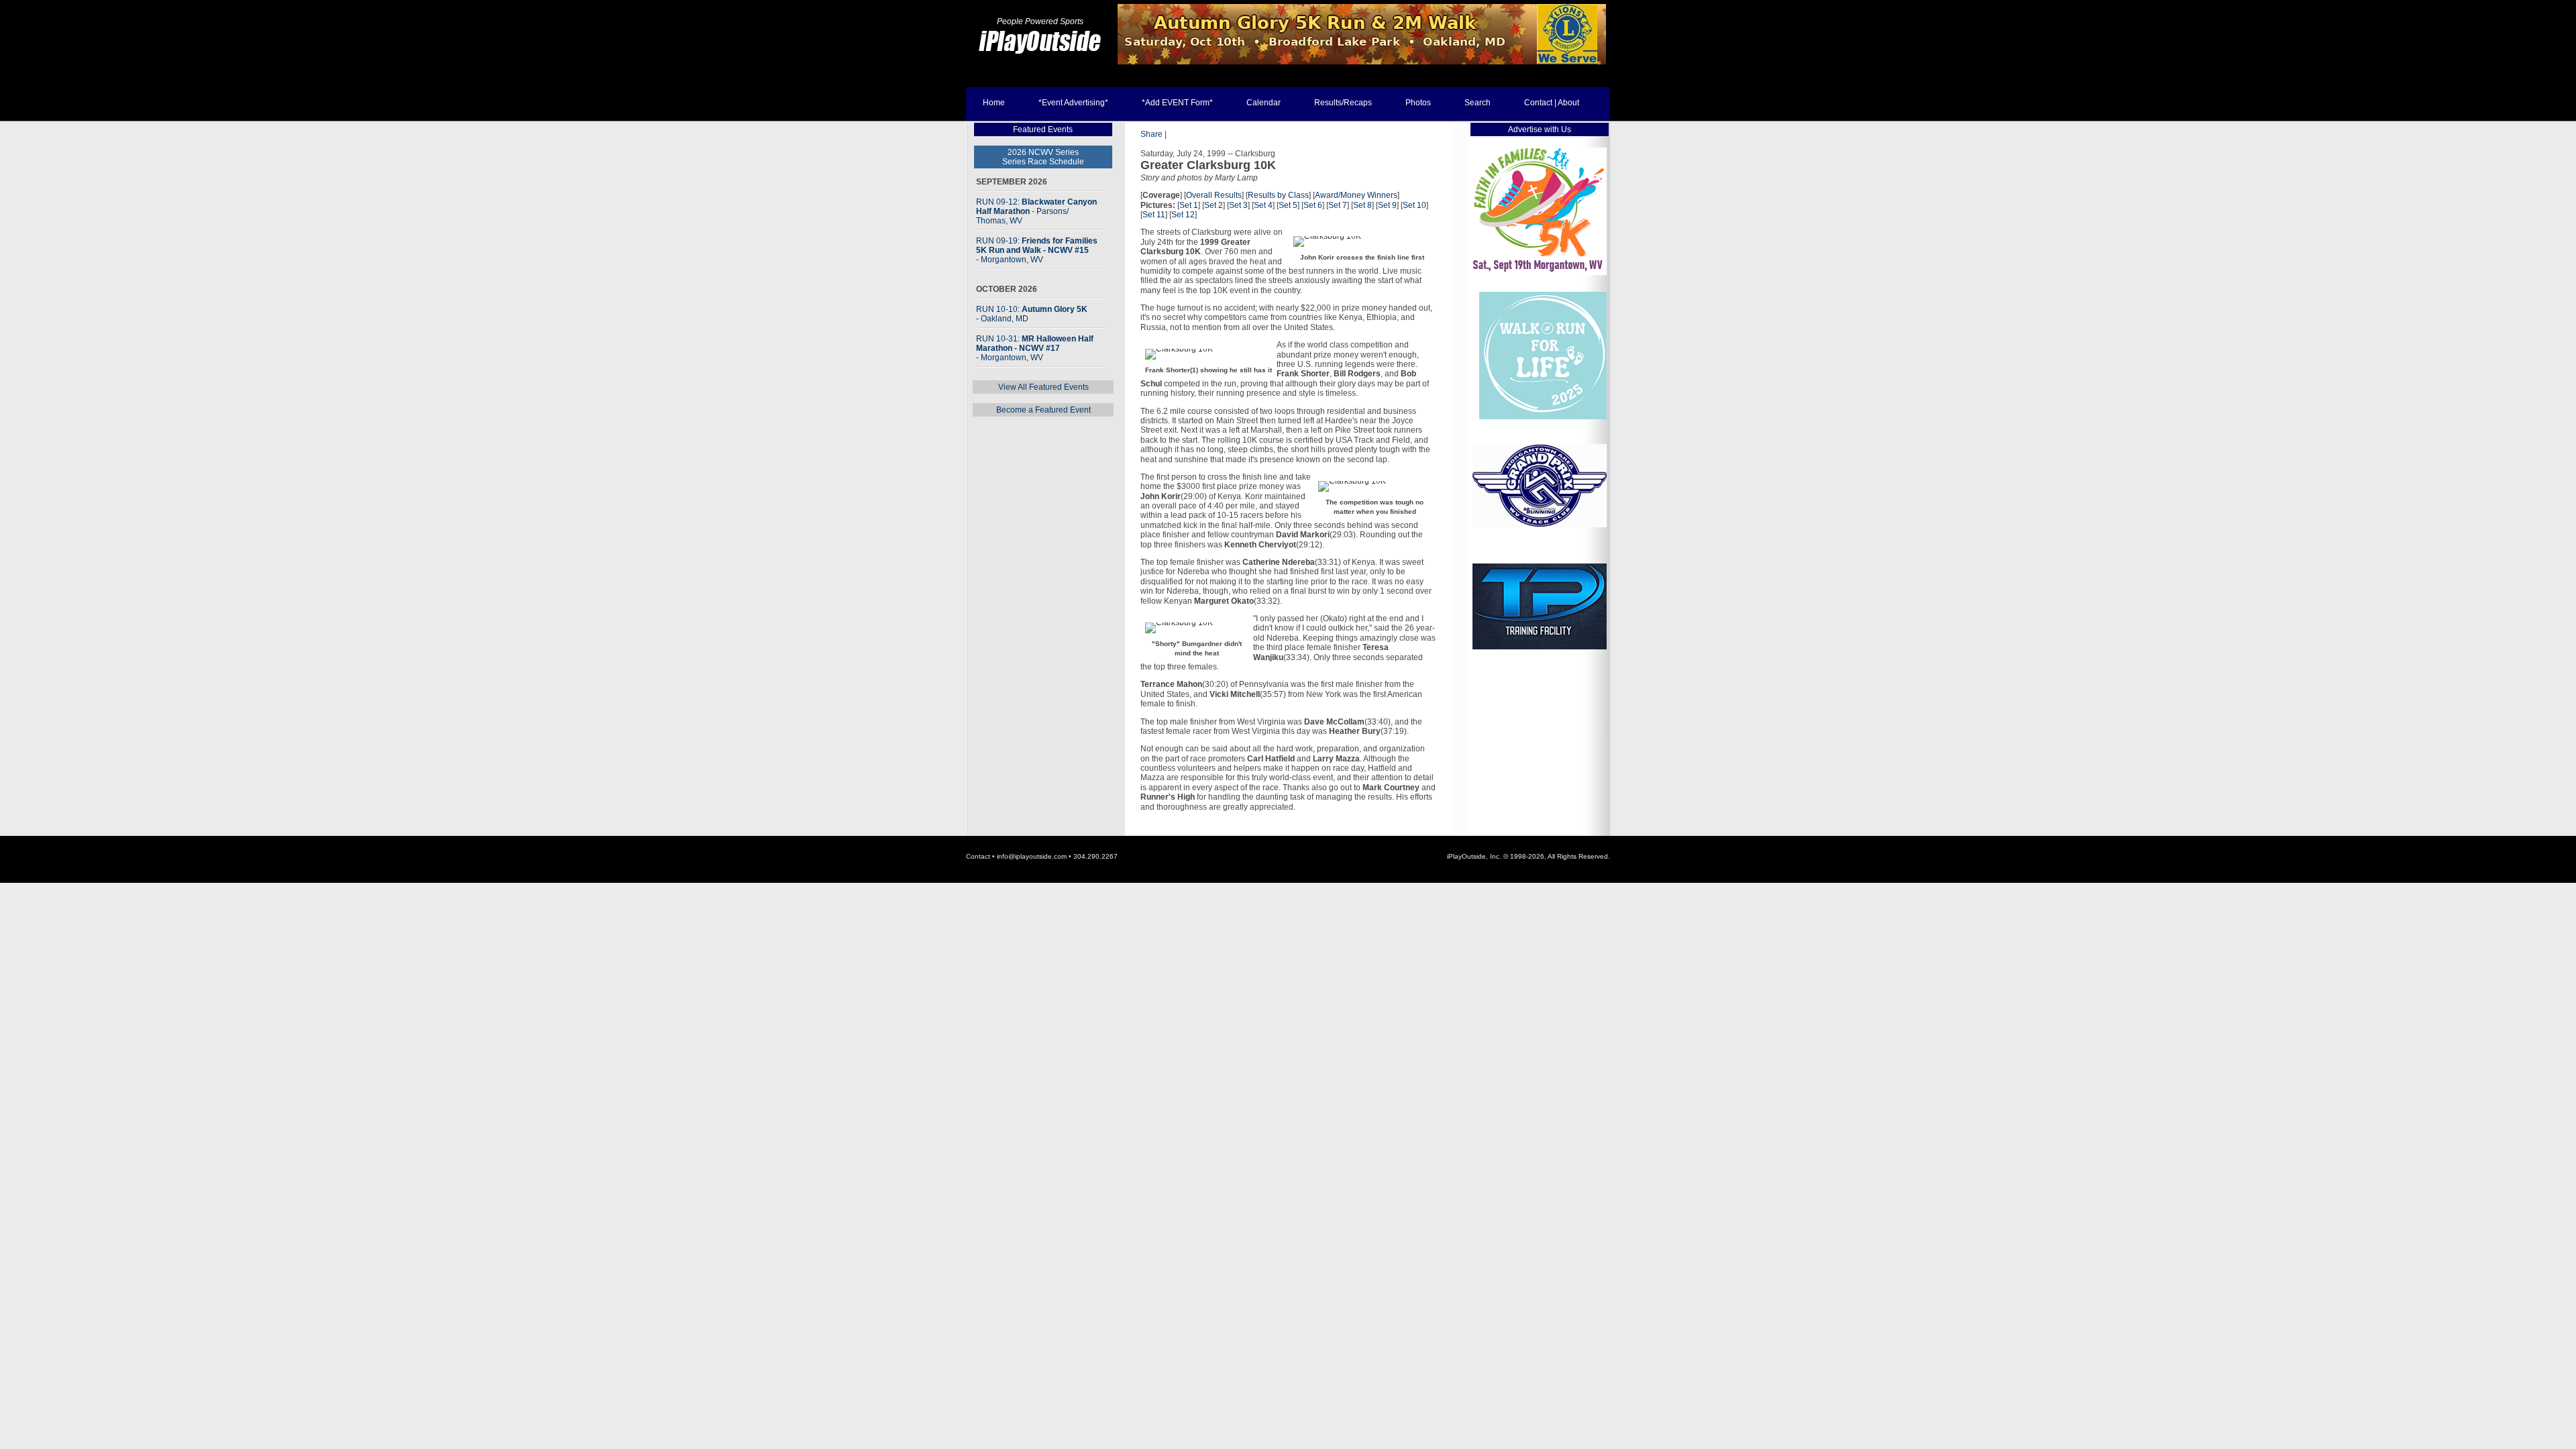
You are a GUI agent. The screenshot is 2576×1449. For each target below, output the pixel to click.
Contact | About (1552, 103)
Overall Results (1214, 195)
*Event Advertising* (1073, 103)
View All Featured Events (1043, 387)
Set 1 (1189, 205)
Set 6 (1313, 205)
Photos (1418, 103)
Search (1478, 103)
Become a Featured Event (1043, 410)
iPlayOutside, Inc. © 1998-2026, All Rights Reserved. (1528, 856)
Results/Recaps (1343, 103)
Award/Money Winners (1356, 195)
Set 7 (1338, 205)
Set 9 (1387, 205)
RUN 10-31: (1035, 348)
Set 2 (1214, 205)
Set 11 (1154, 215)
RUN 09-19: (1037, 250)
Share (1151, 134)
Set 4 (1263, 205)
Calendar (1264, 103)
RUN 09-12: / (1036, 211)
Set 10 (1414, 205)
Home (994, 103)
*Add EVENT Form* (1177, 103)
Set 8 (1362, 205)
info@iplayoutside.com (1032, 856)
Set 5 (1288, 205)
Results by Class (1278, 195)
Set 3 (1238, 205)
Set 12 (1183, 215)
